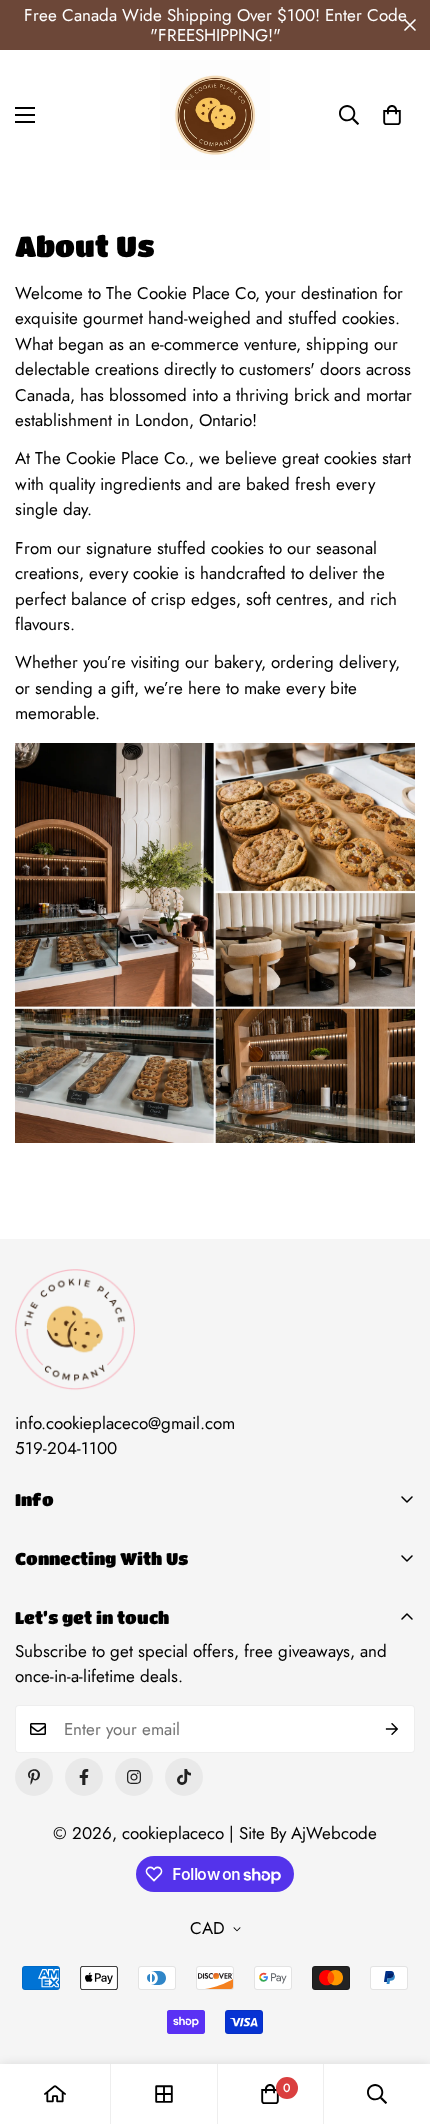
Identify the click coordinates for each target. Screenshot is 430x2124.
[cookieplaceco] (215, 115)
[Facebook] (84, 1777)
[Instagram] (134, 1777)
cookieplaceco (173, 1833)
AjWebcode (334, 1833)
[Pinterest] (34, 1777)
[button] (392, 115)
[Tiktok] (184, 1777)
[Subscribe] (392, 1729)
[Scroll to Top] (394, 2018)
